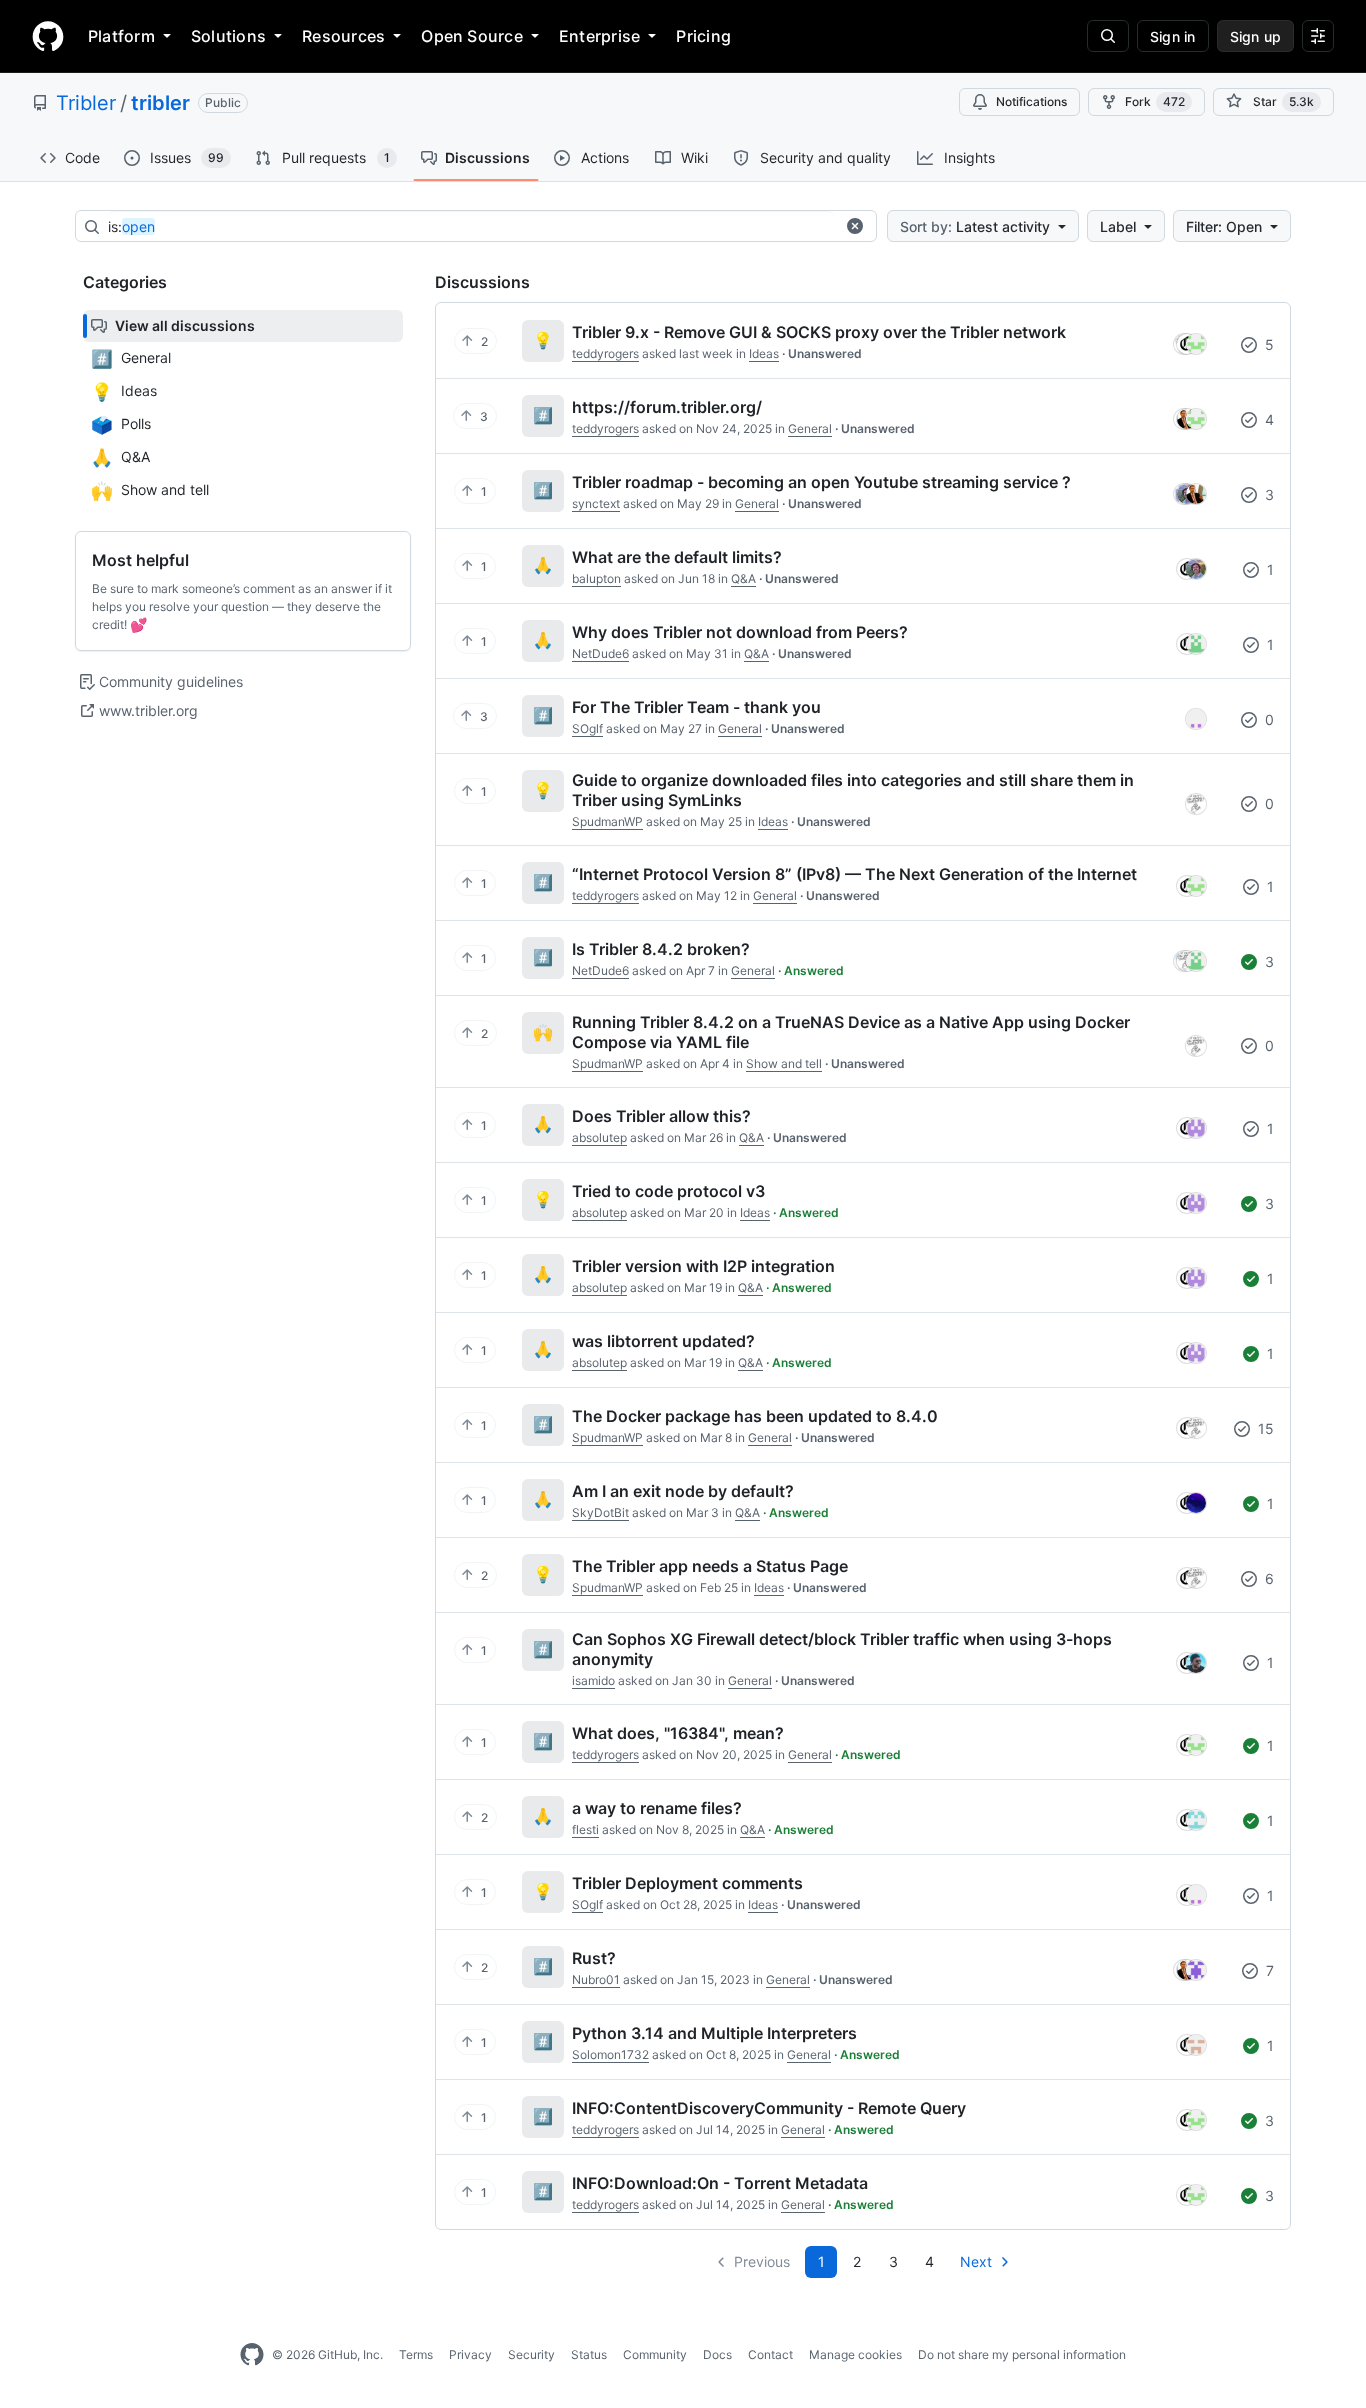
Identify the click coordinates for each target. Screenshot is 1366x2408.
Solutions (228, 36)
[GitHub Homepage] (252, 2355)
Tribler (86, 103)
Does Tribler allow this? (661, 1116)
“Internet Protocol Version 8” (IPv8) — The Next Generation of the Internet (854, 874)
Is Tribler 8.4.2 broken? (661, 949)
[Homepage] (48, 36)
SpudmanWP (607, 821)
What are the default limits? (677, 557)
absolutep (599, 1137)
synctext (596, 503)
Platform (121, 36)
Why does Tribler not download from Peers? (740, 632)
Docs (717, 2354)
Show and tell (784, 1063)
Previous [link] (762, 2261)
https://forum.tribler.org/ (667, 407)
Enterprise (599, 36)
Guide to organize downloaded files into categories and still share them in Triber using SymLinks (853, 790)
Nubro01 (596, 1979)
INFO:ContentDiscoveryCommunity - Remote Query (769, 2108)
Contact (770, 2354)
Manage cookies (855, 2354)
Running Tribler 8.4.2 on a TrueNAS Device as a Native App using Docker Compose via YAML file (851, 1032)
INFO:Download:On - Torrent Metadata (720, 2183)
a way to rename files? (657, 1808)
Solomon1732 (610, 2054)
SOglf (587, 728)
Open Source (472, 36)
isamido (593, 1680)
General (810, 428)
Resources (343, 36)
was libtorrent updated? (663, 1341)
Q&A (743, 578)
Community (655, 2354)
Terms (416, 2354)
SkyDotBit (600, 1512)
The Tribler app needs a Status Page (710, 1566)
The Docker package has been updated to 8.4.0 (755, 1416)
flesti (585, 1829)
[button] (855, 226)
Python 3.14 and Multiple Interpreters (714, 2033)
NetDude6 (600, 653)
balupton (596, 578)
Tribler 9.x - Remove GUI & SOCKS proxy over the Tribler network (819, 332)
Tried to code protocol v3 (668, 1191)
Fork (1155, 101)
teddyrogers (605, 353)
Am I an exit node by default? (683, 1491)
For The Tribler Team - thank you (696, 707)
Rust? (594, 1958)
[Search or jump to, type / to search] (1108, 36)
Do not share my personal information (1022, 2354)
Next (976, 2261)
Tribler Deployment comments (687, 1883)
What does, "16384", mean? (678, 1733)
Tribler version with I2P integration (703, 1266)
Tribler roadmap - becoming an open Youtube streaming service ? (821, 482)
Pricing (703, 36)
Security (531, 2354)
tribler (160, 103)
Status (589, 2354)
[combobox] (471, 227)
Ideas (764, 353)
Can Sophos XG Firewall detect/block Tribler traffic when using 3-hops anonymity (842, 1649)
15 (1264, 1428)
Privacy (470, 2354)
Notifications (1031, 101)
